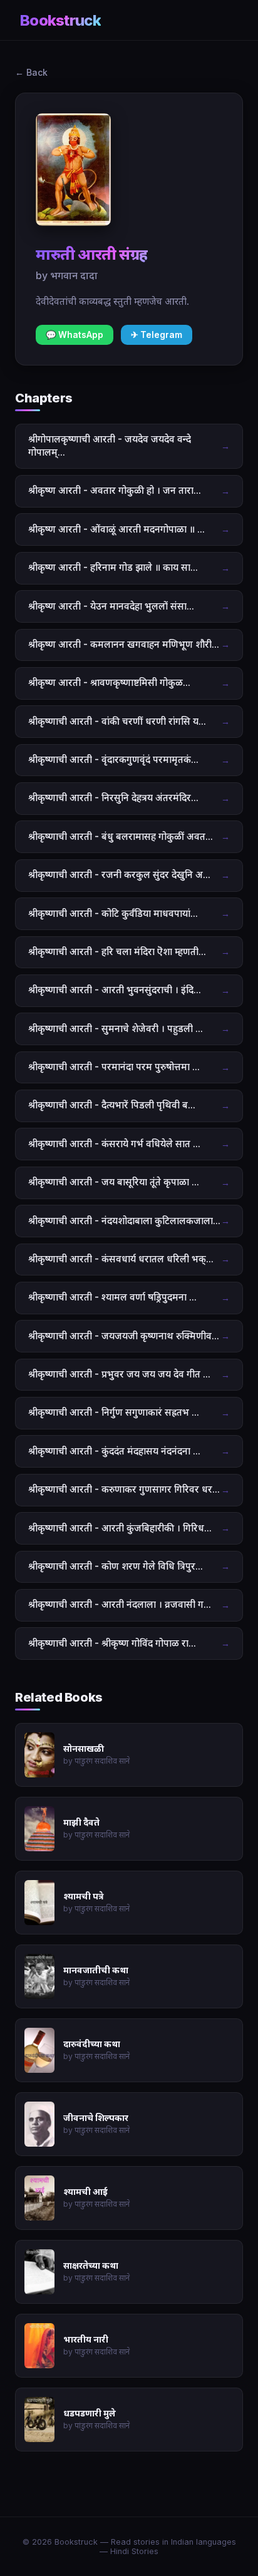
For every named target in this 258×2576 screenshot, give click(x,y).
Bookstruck (60, 20)
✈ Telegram (157, 335)
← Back (31, 72)
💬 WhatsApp (75, 335)
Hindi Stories (134, 2551)
